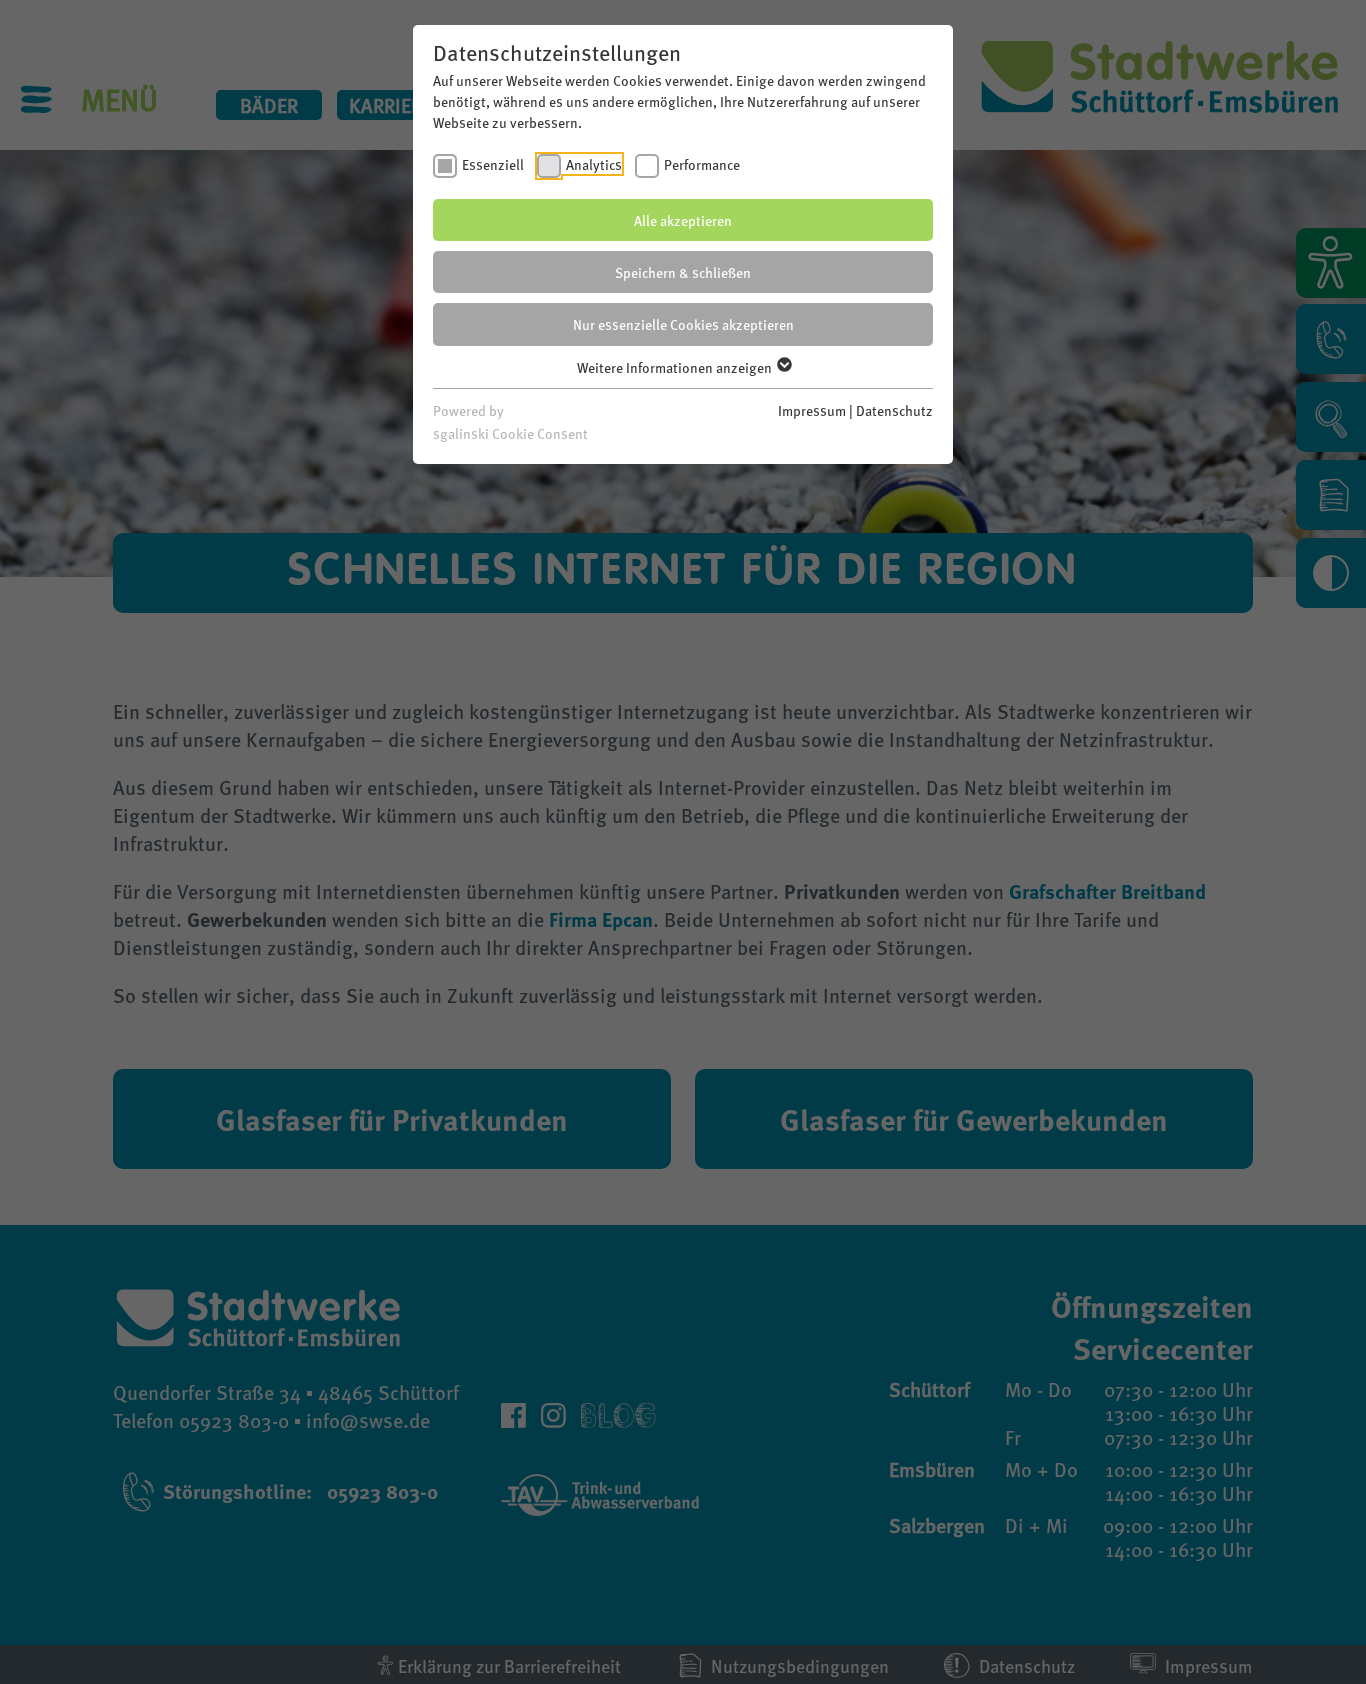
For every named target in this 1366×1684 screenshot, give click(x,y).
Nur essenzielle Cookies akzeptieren (683, 324)
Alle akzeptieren (683, 220)
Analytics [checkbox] (594, 164)
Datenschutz (894, 410)
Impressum (812, 410)
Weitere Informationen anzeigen (676, 367)
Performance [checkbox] (702, 164)
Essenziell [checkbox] (493, 164)
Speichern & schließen (683, 272)
